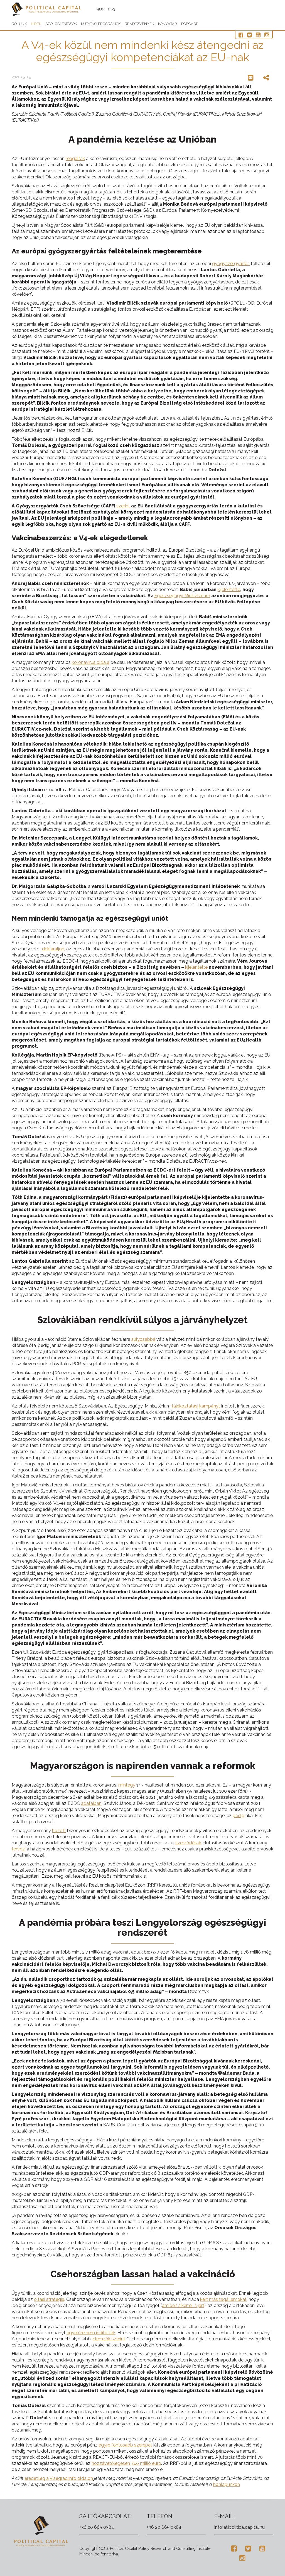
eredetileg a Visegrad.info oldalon (59, 2478)
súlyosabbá (143, 1339)
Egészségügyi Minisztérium (182, 596)
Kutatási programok (101, 24)
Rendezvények (139, 24)
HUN (101, 10)
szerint (123, 506)
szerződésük (188, 1843)
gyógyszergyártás (231, 264)
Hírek (36, 24)
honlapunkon (227, 2484)
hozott (59, 1831)
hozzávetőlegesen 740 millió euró (126, 2463)
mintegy (127, 1785)
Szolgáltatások (61, 24)
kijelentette (229, 590)
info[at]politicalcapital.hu (239, 2527)
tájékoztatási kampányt (196, 1406)
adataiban (91, 1803)
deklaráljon (53, 949)
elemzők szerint (109, 2339)
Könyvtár (168, 24)
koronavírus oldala (91, 662)
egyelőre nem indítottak (91, 2333)
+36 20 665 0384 (97, 2527)
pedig (239, 1816)
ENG (111, 10)
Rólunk (19, 24)
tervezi (19, 1849)
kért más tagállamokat (223, 2299)
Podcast (189, 24)
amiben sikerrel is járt (183, 2305)
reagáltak (75, 159)
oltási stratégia (49, 2299)
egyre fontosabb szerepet (125, 2445)
